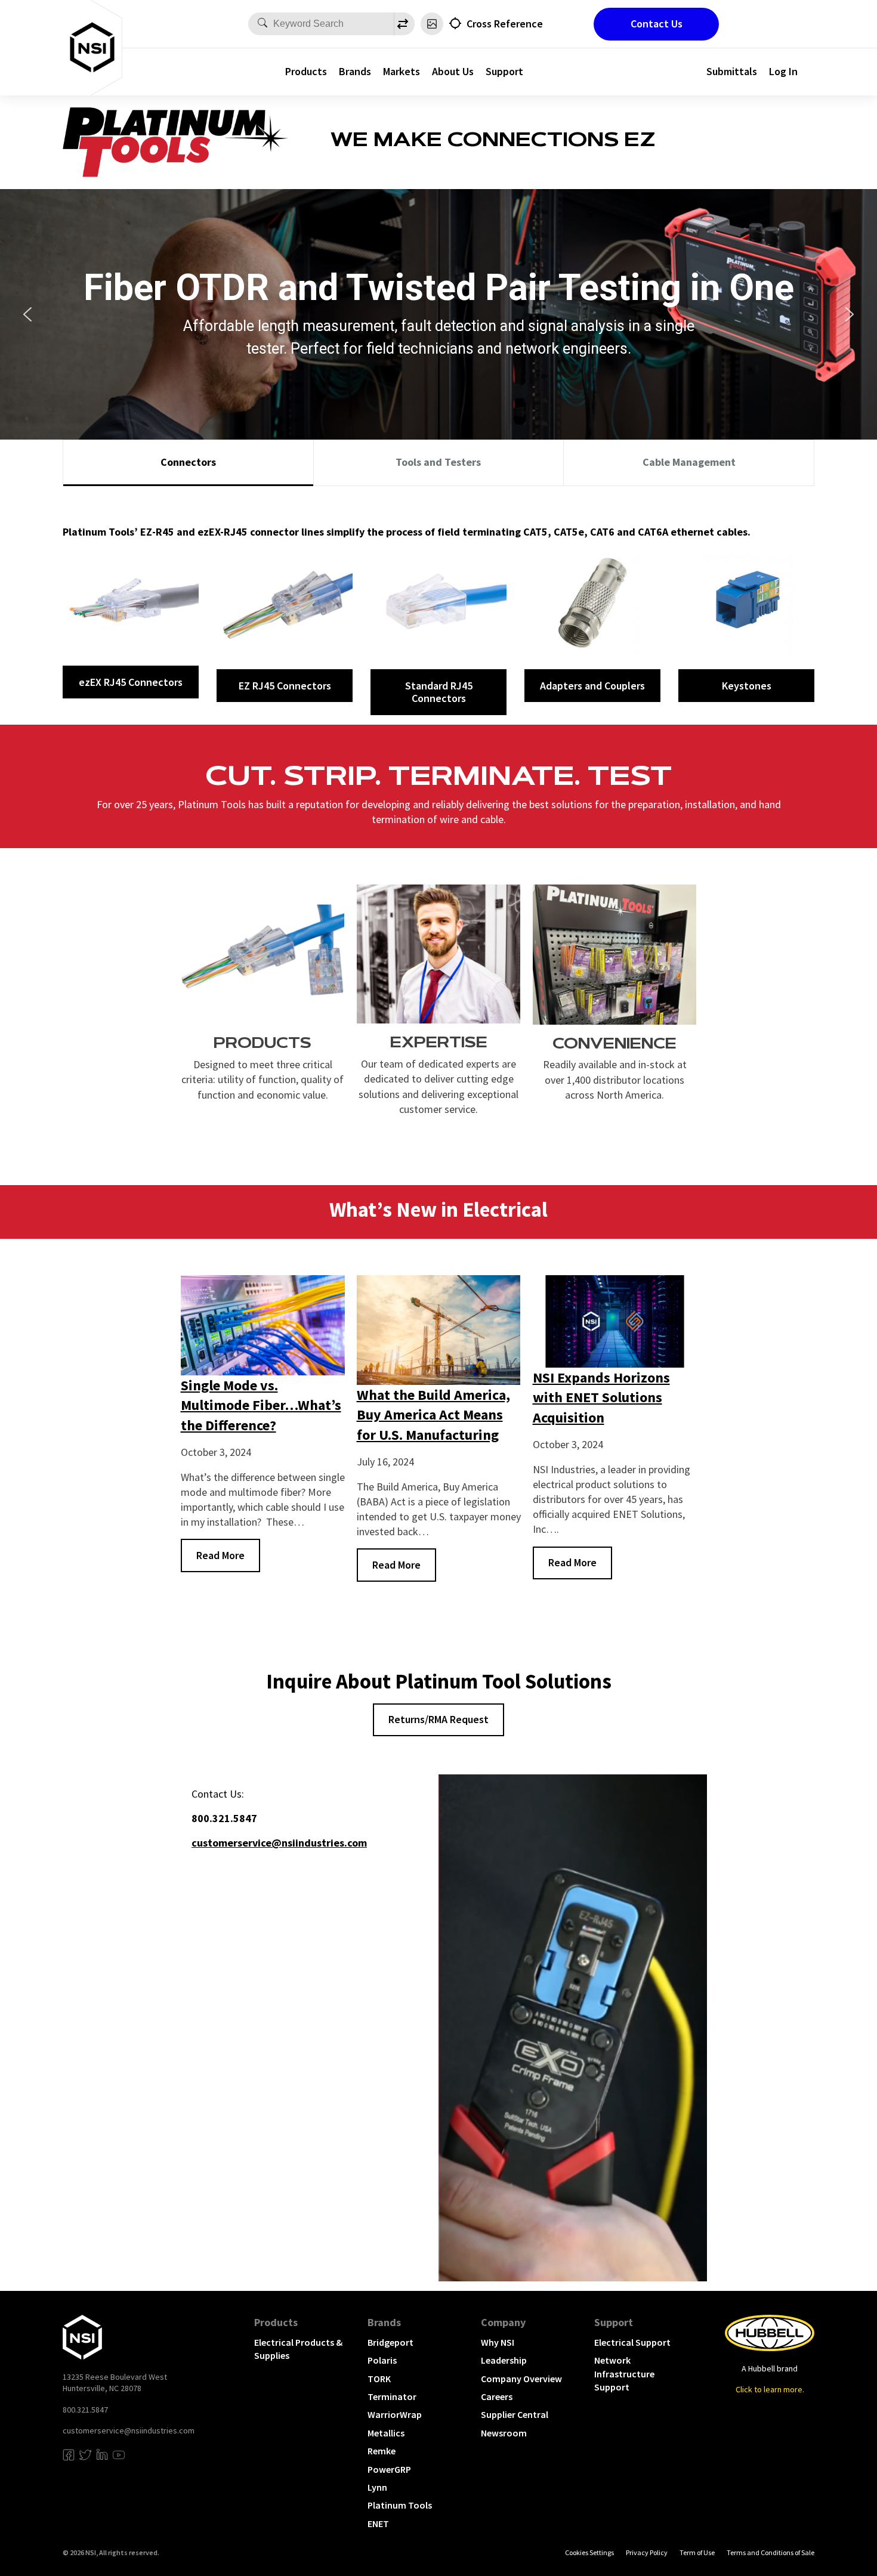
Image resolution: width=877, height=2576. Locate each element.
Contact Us (657, 24)
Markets (402, 71)
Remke (382, 2451)
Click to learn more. (770, 2389)
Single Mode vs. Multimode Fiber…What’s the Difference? (261, 1405)
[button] (27, 314)
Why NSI (498, 2342)
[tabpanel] (438, 605)
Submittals (732, 71)
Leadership (504, 2360)
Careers (497, 2396)
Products (306, 71)
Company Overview (521, 2379)
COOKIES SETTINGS (589, 2552)
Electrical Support (632, 2342)
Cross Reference (505, 24)
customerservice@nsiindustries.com (129, 2430)
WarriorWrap (395, 2414)
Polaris (382, 2360)
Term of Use (697, 2552)
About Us (453, 71)
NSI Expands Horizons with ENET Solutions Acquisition (601, 1397)
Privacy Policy (647, 2552)
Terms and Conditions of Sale (771, 2552)
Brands (355, 71)
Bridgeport (390, 2342)
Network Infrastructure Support (624, 2374)
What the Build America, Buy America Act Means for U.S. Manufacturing (433, 1415)
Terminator (392, 2396)
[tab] (188, 463)
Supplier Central (515, 2414)
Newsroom (504, 2433)
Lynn (377, 2487)
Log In (783, 71)
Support (504, 71)
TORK (379, 2379)
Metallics (386, 2433)
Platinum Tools (400, 2505)
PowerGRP (389, 2469)
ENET (378, 2524)
